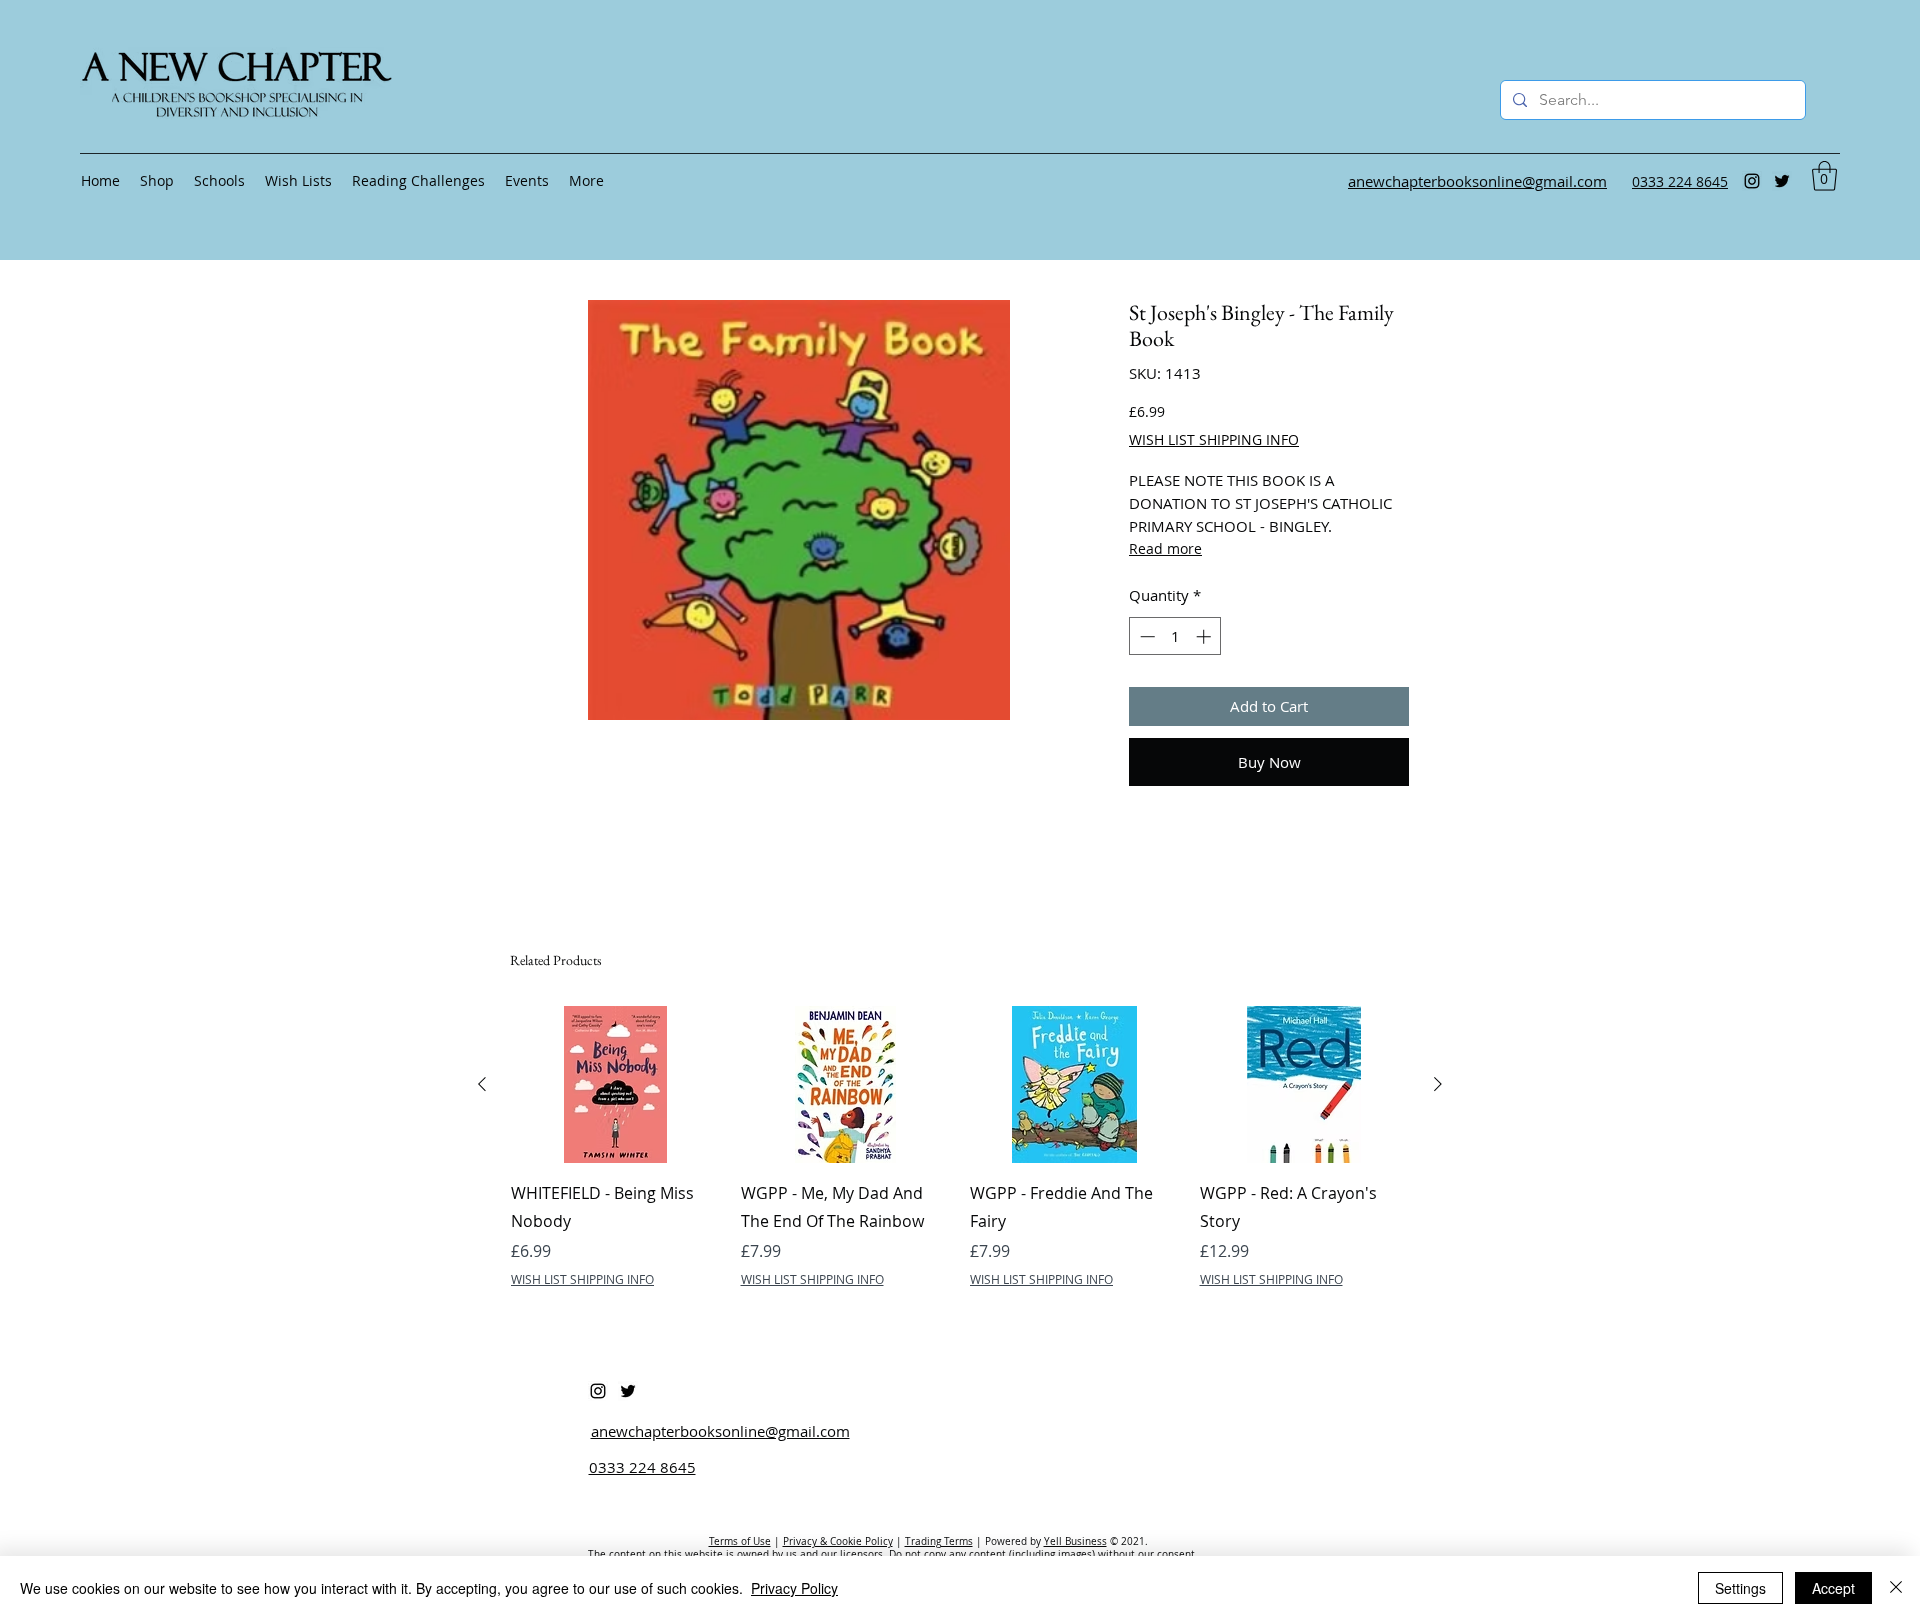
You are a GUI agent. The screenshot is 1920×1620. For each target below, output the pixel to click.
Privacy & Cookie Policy (838, 1541)
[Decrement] (1145, 636)
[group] (960, 1161)
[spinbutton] (1175, 636)
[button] (1824, 176)
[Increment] (1205, 636)
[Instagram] (1752, 181)
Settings (1740, 1588)
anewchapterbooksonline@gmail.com (720, 1431)
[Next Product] (1438, 1084)
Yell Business (1075, 1541)
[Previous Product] (482, 1084)
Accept (1833, 1588)
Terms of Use (740, 1541)
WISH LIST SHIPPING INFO (1214, 439)
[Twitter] (1782, 181)
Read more (1165, 548)
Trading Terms (939, 1541)
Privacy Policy (794, 1588)
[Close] (1896, 1588)
